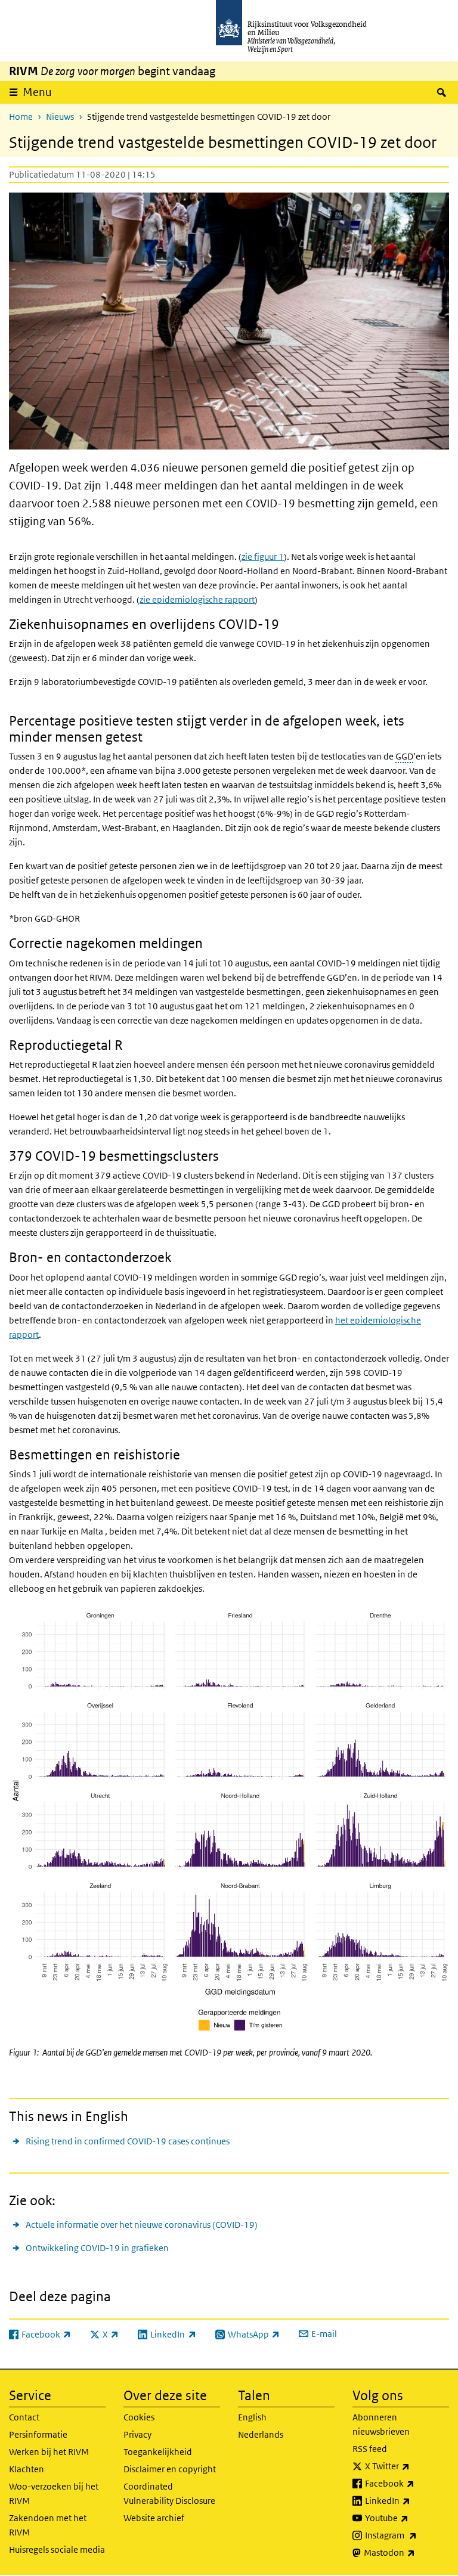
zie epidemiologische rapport (197, 599)
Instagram (407, 2535)
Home (21, 117)
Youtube (407, 2518)
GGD (404, 756)
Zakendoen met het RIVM (48, 2525)
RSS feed (370, 2449)
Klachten (27, 2469)
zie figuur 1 (263, 557)
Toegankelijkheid (158, 2452)
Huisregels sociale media (57, 2549)
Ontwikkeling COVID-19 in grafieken (97, 2248)
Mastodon (406, 2552)
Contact (24, 2417)
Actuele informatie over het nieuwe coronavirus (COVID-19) (142, 2225)
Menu (37, 92)
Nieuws (60, 117)
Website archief (154, 2518)
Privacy (137, 2434)
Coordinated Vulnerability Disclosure (169, 2493)
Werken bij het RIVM (49, 2452)
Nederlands (261, 2434)
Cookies (139, 2417)
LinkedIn (407, 2500)
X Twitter (407, 2466)
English (252, 2417)
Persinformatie (38, 2434)
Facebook (407, 2483)
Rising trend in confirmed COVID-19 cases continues (128, 2141)
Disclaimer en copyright (170, 2469)
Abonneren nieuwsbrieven (381, 2424)
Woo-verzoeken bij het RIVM (54, 2493)
